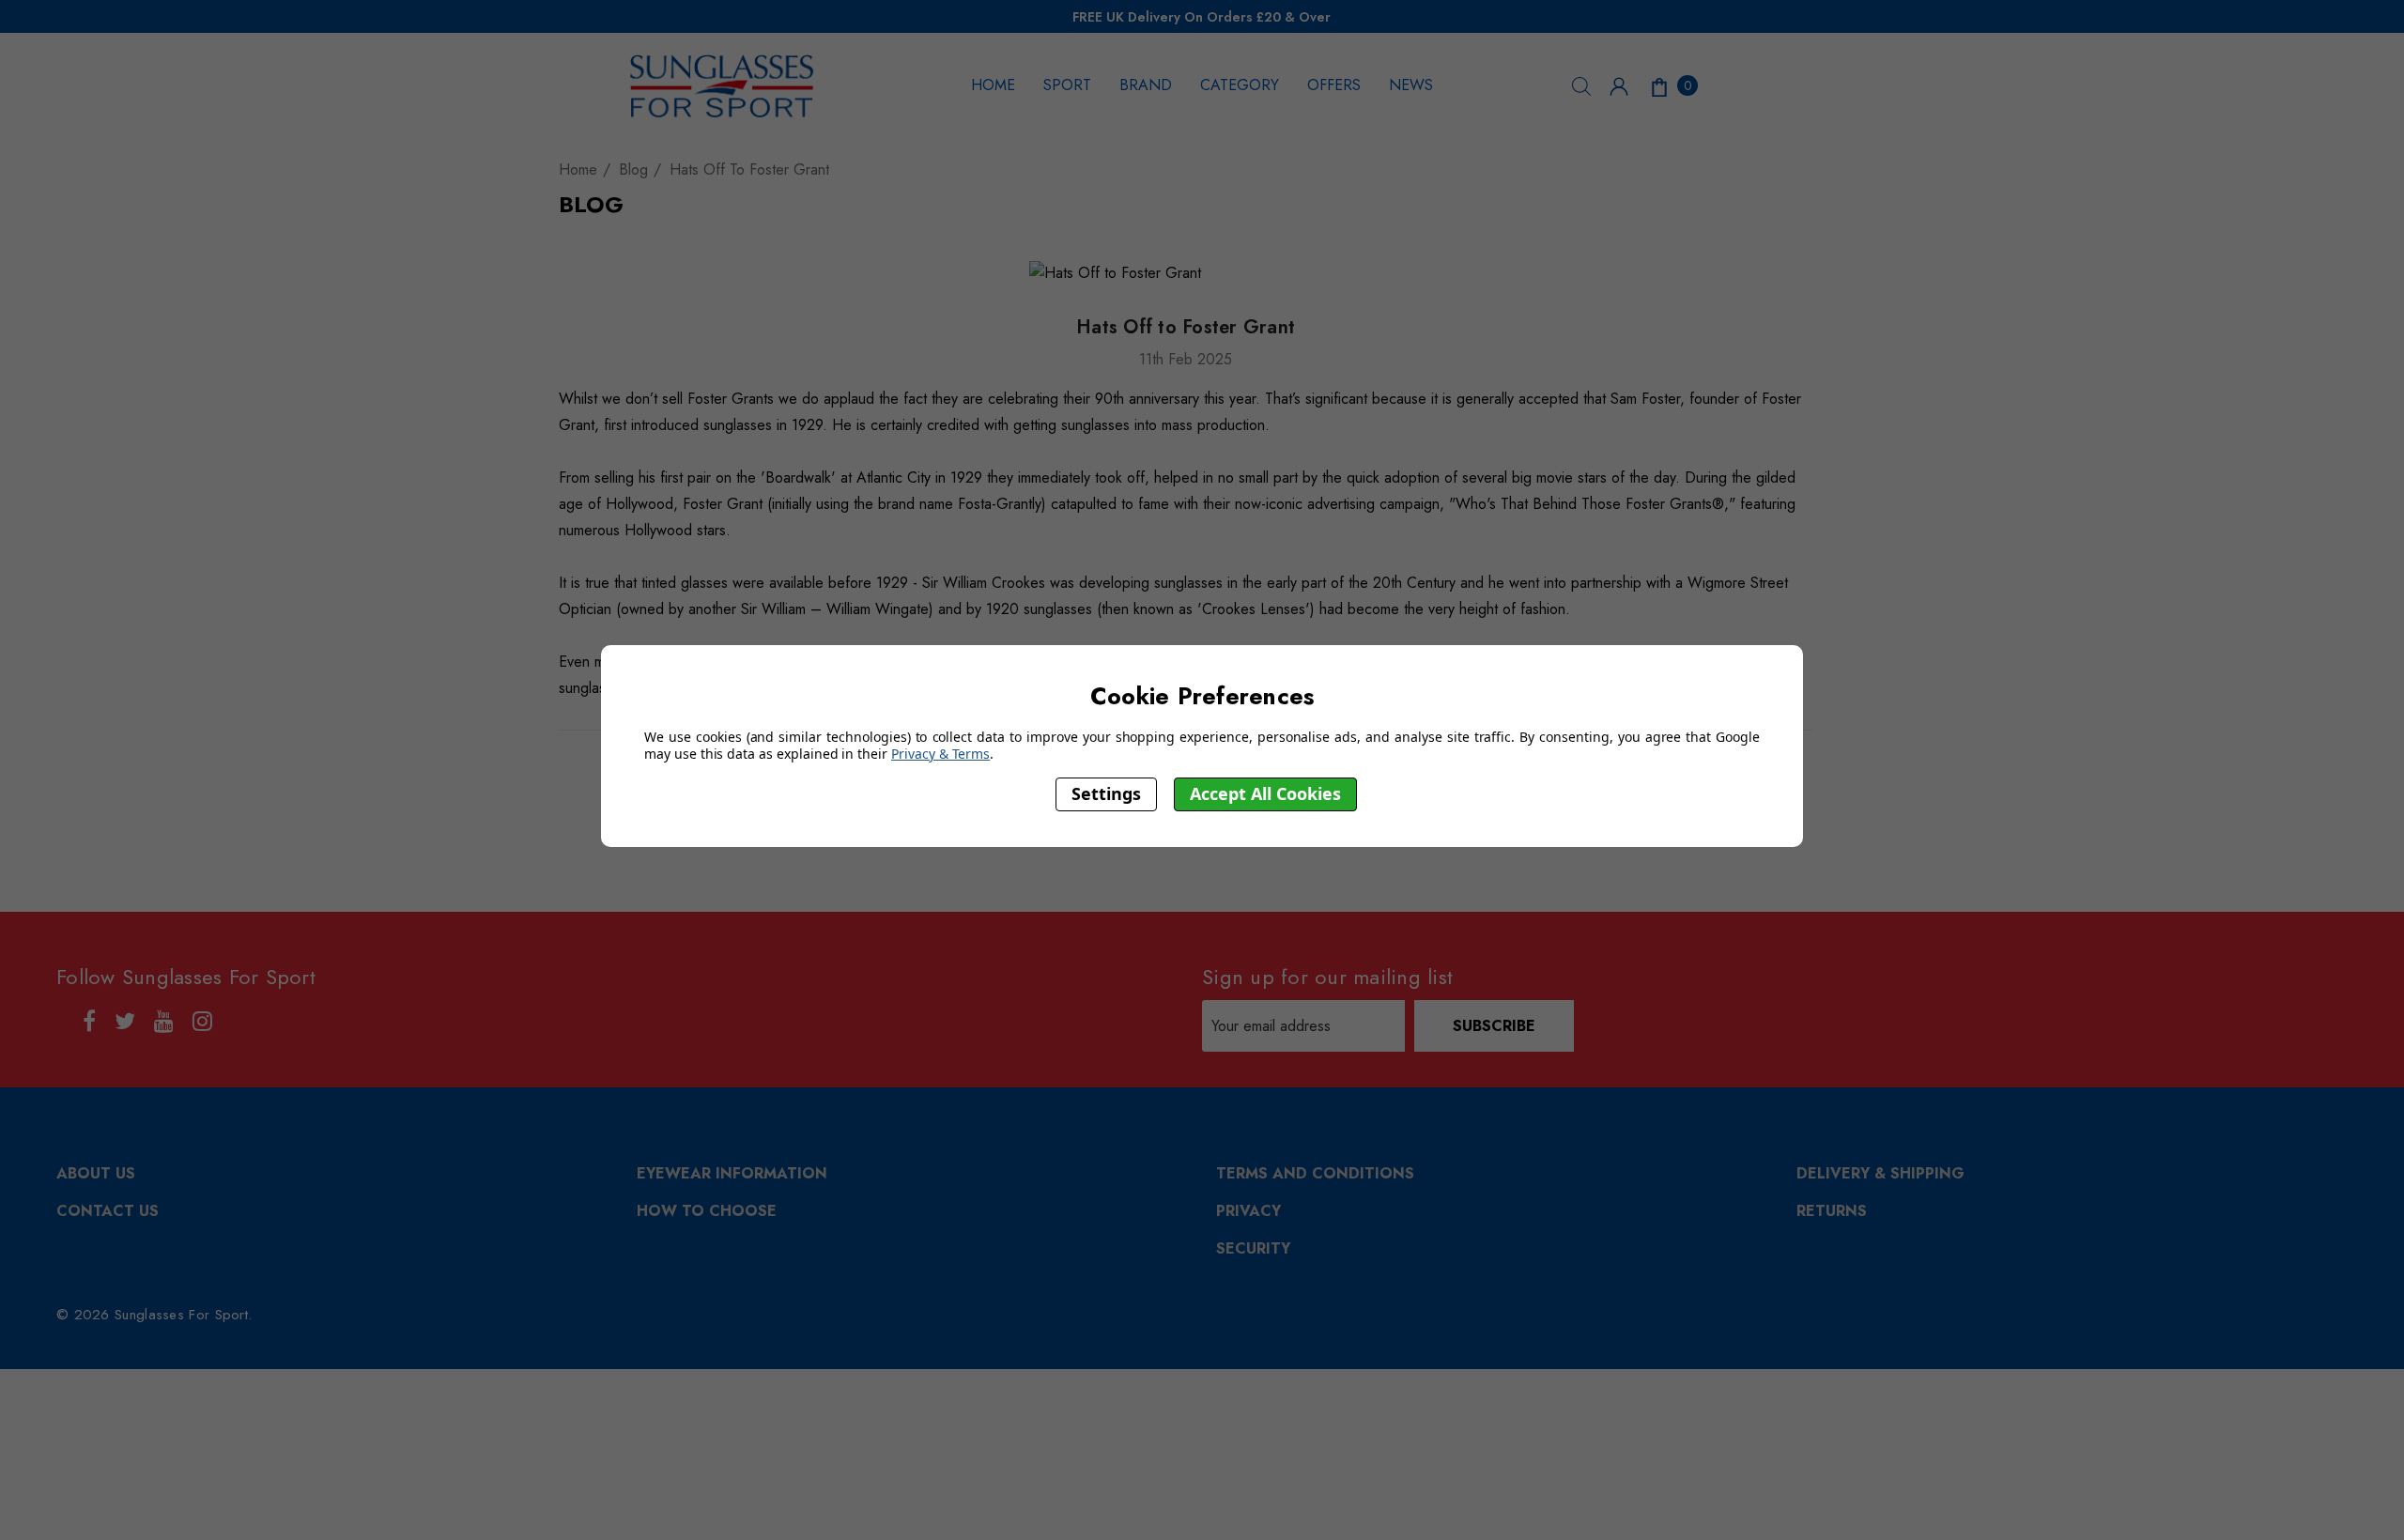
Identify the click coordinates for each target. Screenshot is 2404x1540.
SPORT (1067, 85)
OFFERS (1334, 85)
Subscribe (1494, 1026)
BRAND (1146, 85)
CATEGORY (1240, 85)
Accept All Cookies (1265, 793)
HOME (993, 85)
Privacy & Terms (940, 754)
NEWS (1411, 85)
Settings (1106, 793)
